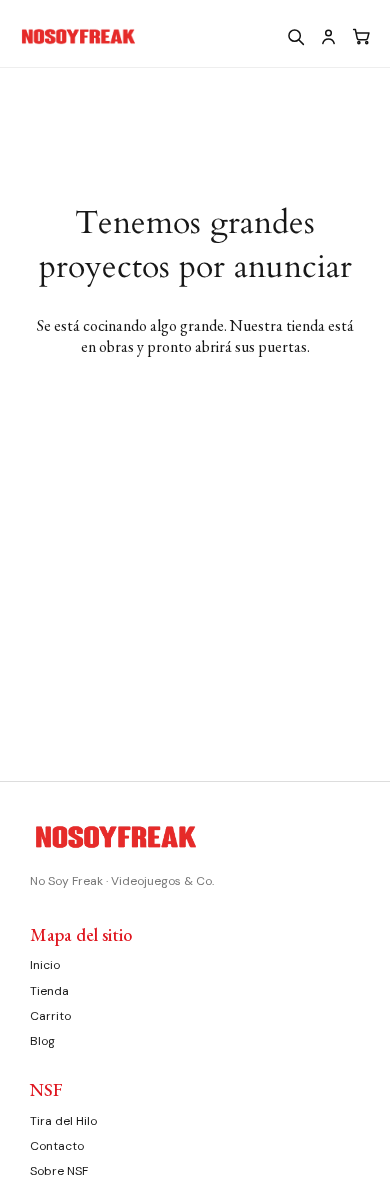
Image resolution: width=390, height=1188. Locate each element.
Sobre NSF (59, 1171)
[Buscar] (295, 36)
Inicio (45, 965)
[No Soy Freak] (137, 37)
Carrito (50, 1016)
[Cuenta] (328, 36)
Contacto (57, 1146)
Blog (42, 1041)
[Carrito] (361, 36)
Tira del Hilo (63, 1121)
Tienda (49, 991)
